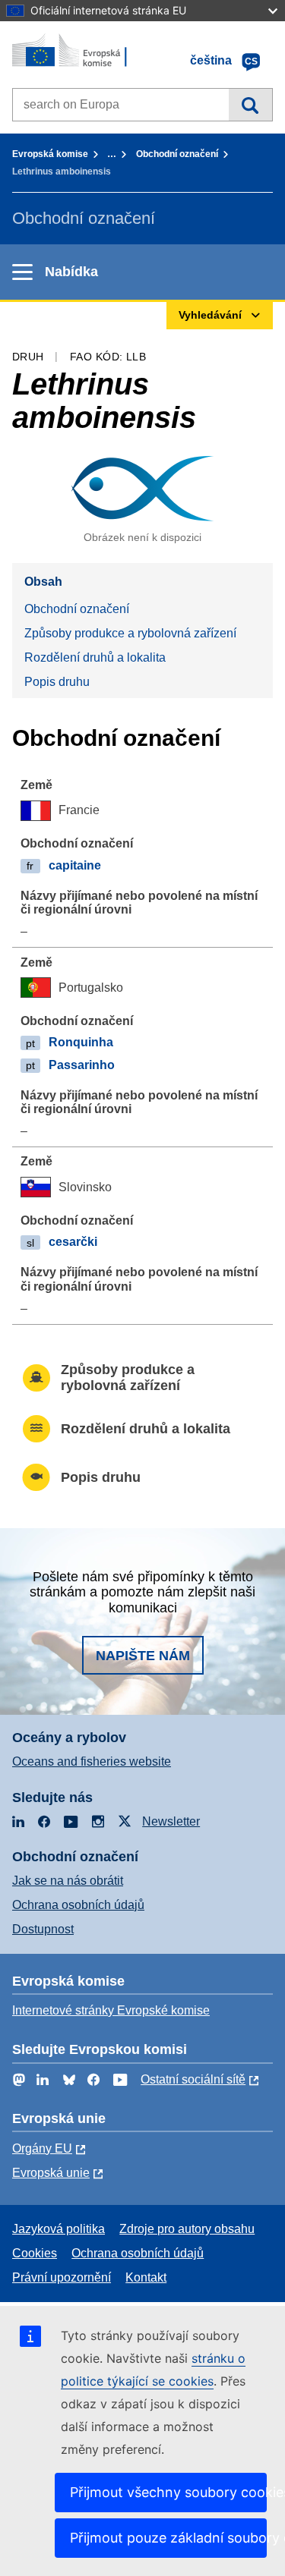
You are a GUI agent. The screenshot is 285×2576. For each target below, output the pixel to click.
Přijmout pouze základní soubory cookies (168, 2538)
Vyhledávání (250, 105)
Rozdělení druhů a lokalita (95, 657)
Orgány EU (42, 2148)
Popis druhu (57, 682)
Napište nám (143, 1656)
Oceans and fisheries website (92, 1761)
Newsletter (171, 1821)
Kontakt (146, 2277)
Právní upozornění (62, 2277)
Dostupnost (43, 1929)
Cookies (35, 2253)
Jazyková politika (59, 2229)
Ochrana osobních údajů (78, 1905)
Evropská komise (50, 154)
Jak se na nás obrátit (68, 1881)
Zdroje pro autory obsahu (187, 2229)
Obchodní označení (177, 154)
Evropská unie (51, 2173)
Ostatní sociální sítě (193, 2079)
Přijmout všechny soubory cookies (168, 2492)
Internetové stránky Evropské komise (111, 2010)
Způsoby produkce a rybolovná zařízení (130, 633)
